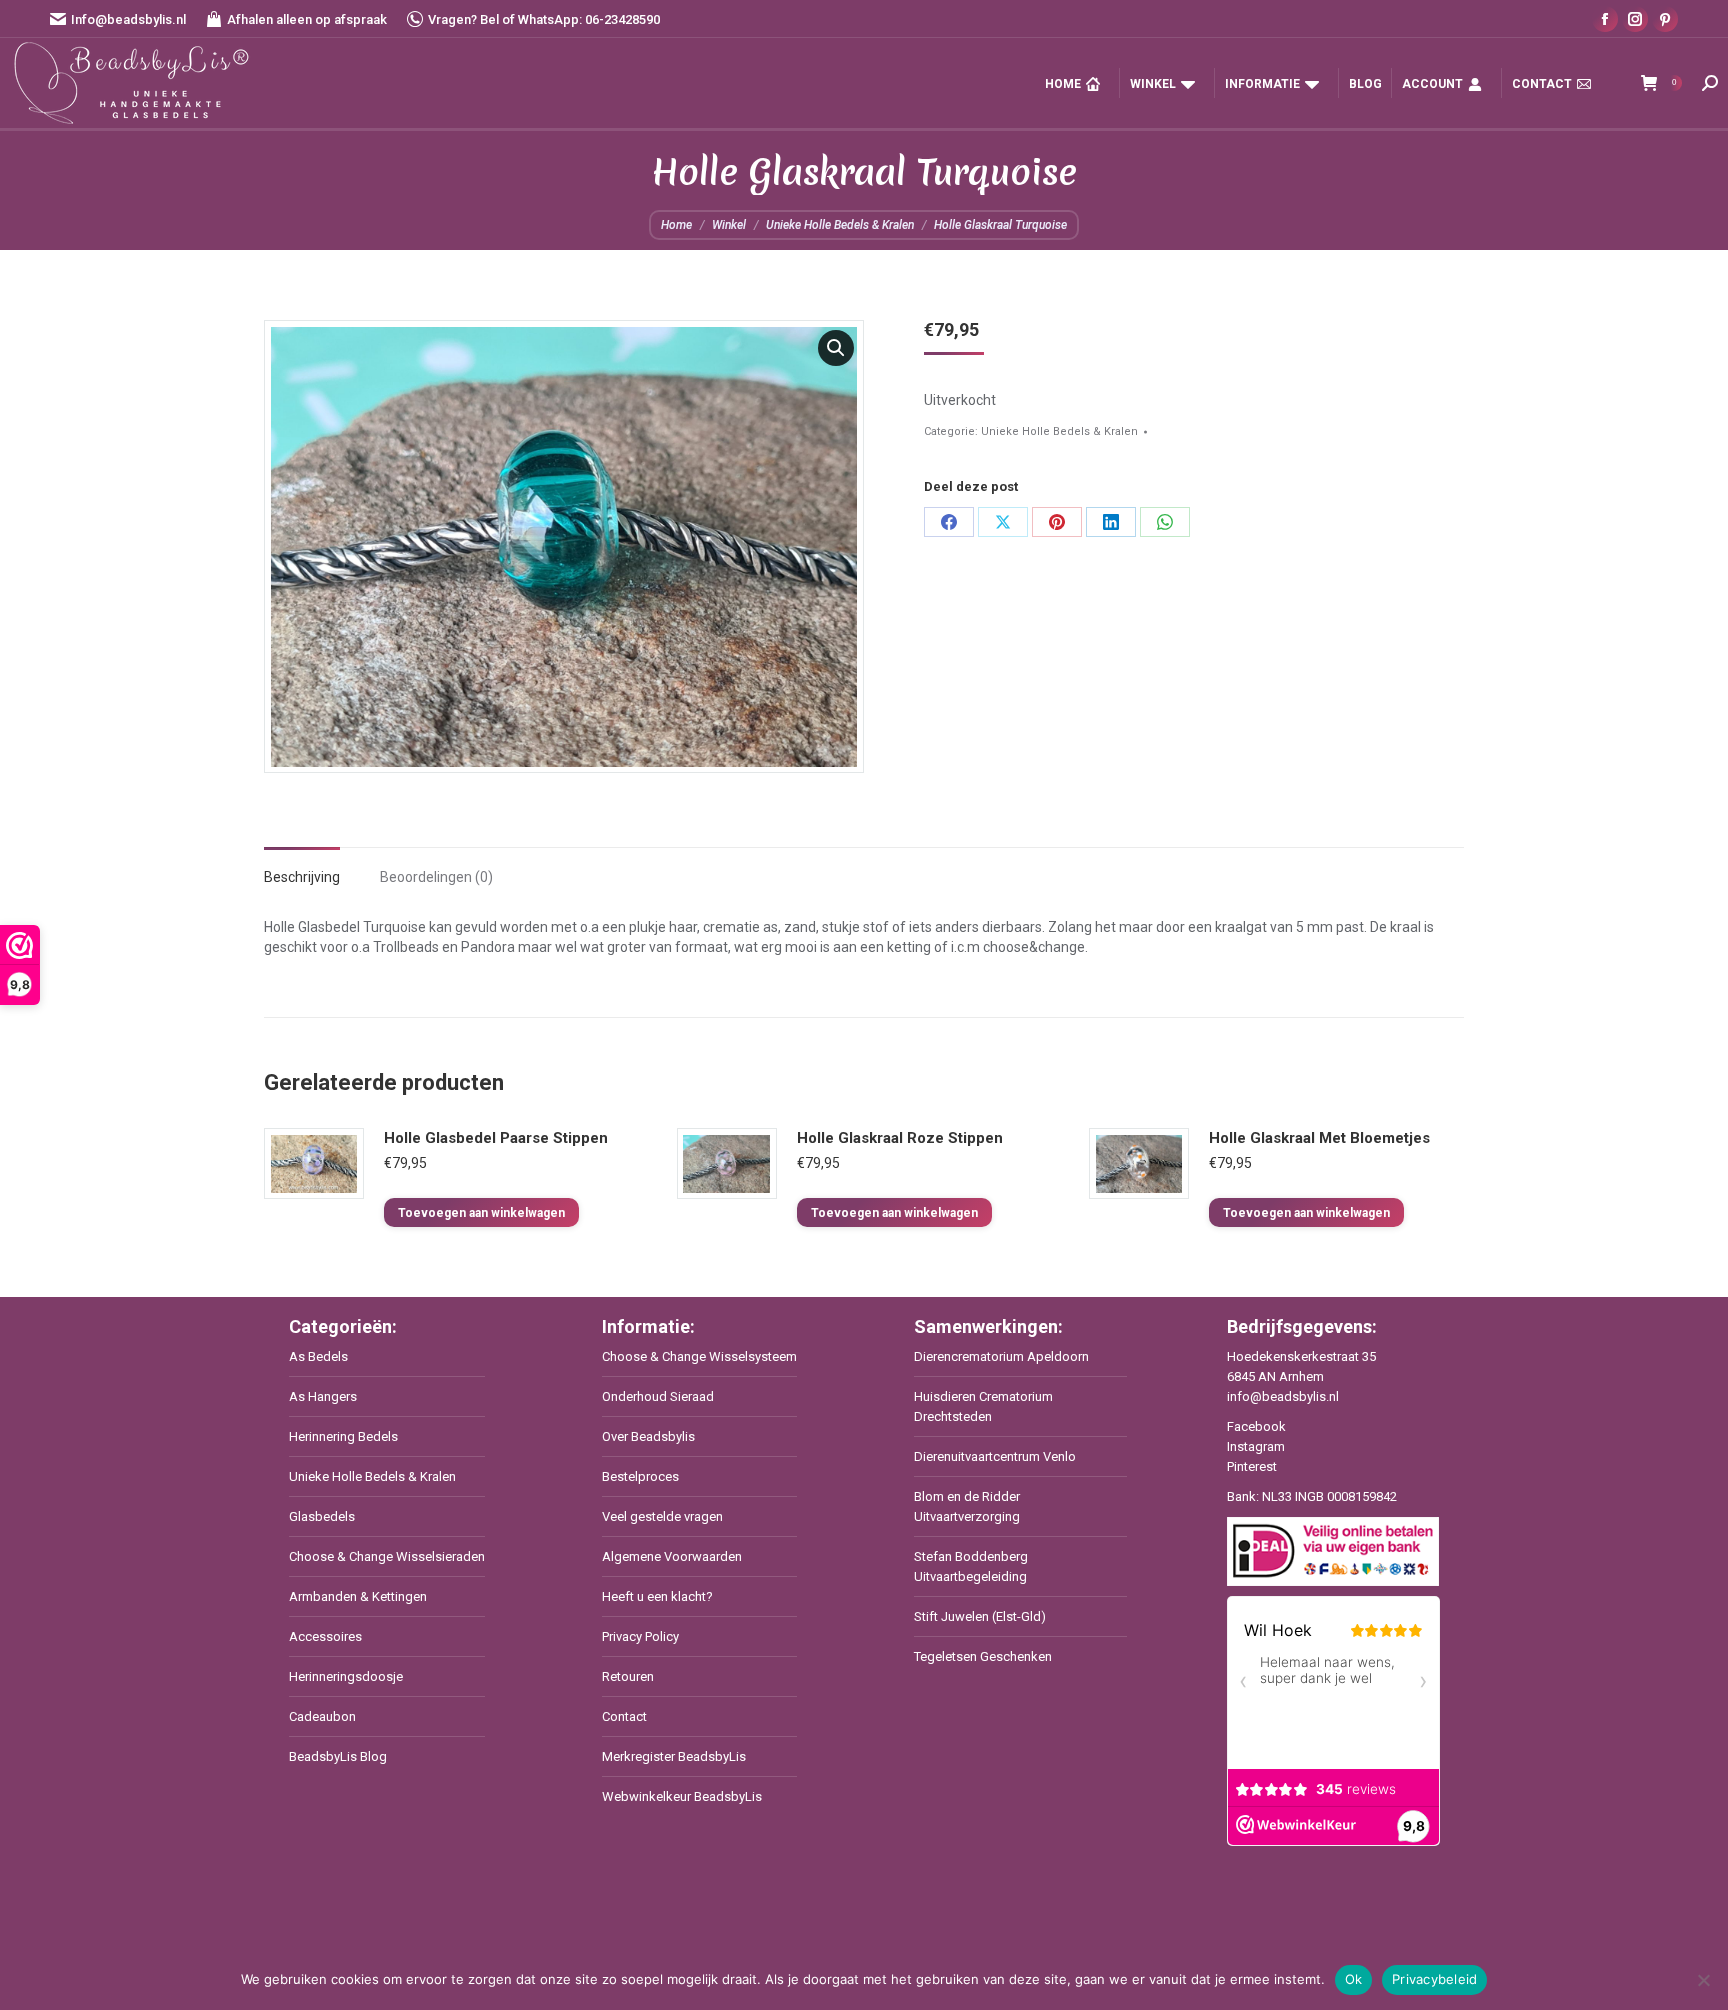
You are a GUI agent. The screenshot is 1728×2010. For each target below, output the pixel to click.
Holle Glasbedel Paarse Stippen (496, 1138)
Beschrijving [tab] (302, 877)
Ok (1354, 1979)
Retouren (628, 1676)
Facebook (1256, 1426)
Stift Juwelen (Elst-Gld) (980, 1616)
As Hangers (323, 1396)
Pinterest (1252, 1466)
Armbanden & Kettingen (358, 1596)
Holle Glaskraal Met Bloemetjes (1319, 1138)
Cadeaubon (322, 1716)
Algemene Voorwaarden (672, 1556)
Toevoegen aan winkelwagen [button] (481, 1213)
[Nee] (1703, 1980)
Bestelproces (640, 1476)
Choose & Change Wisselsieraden (387, 1556)
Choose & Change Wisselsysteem (699, 1356)
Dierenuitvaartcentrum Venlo (995, 1456)
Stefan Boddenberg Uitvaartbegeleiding (971, 1566)
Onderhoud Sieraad (658, 1396)
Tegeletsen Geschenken (983, 1656)
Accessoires (325, 1636)
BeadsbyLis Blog (338, 1756)
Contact (624, 1716)
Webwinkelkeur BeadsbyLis (682, 1796)
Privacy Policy (640, 1636)
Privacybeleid (1434, 1979)
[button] (836, 348)
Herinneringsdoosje (346, 1676)
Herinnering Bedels (343, 1436)
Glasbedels (322, 1516)
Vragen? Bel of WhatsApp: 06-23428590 (544, 19)
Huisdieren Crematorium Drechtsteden (983, 1406)
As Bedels (318, 1356)
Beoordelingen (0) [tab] (436, 877)
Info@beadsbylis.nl (128, 19)
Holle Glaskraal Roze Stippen (900, 1138)
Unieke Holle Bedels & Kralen (1059, 431)
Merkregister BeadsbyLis (674, 1756)
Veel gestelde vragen (662, 1516)
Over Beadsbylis (648, 1436)
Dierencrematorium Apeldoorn (1001, 1356)
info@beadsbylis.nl (1283, 1396)
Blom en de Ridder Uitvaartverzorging (967, 1506)
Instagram (1256, 1446)
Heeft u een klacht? (657, 1596)
